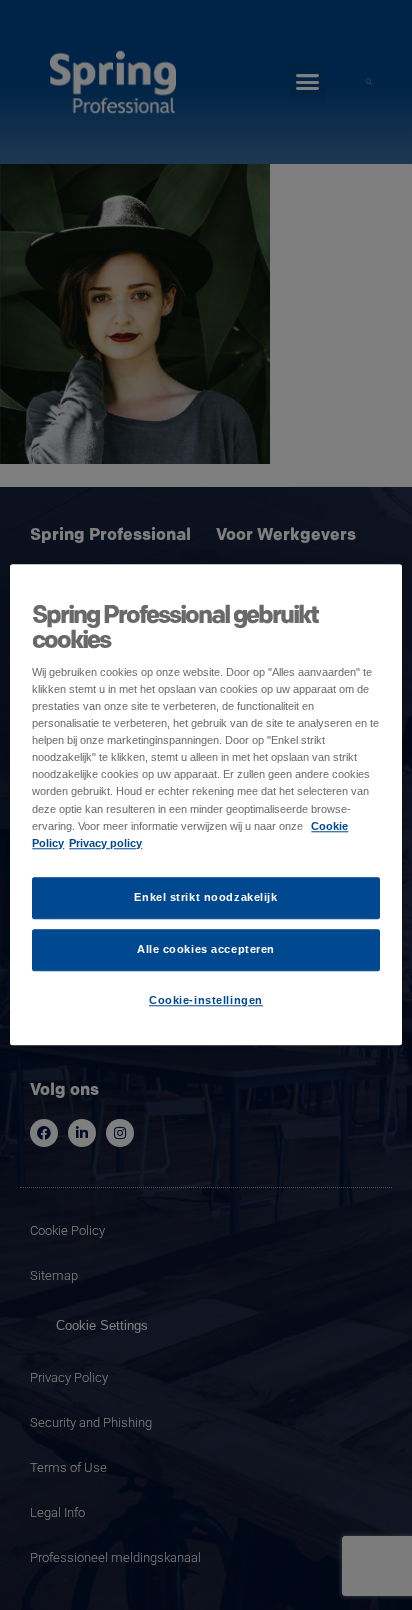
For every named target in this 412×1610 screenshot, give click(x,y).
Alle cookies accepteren (206, 949)
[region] (205, 804)
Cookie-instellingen (206, 1000)
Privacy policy (105, 843)
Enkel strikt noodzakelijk (205, 897)
